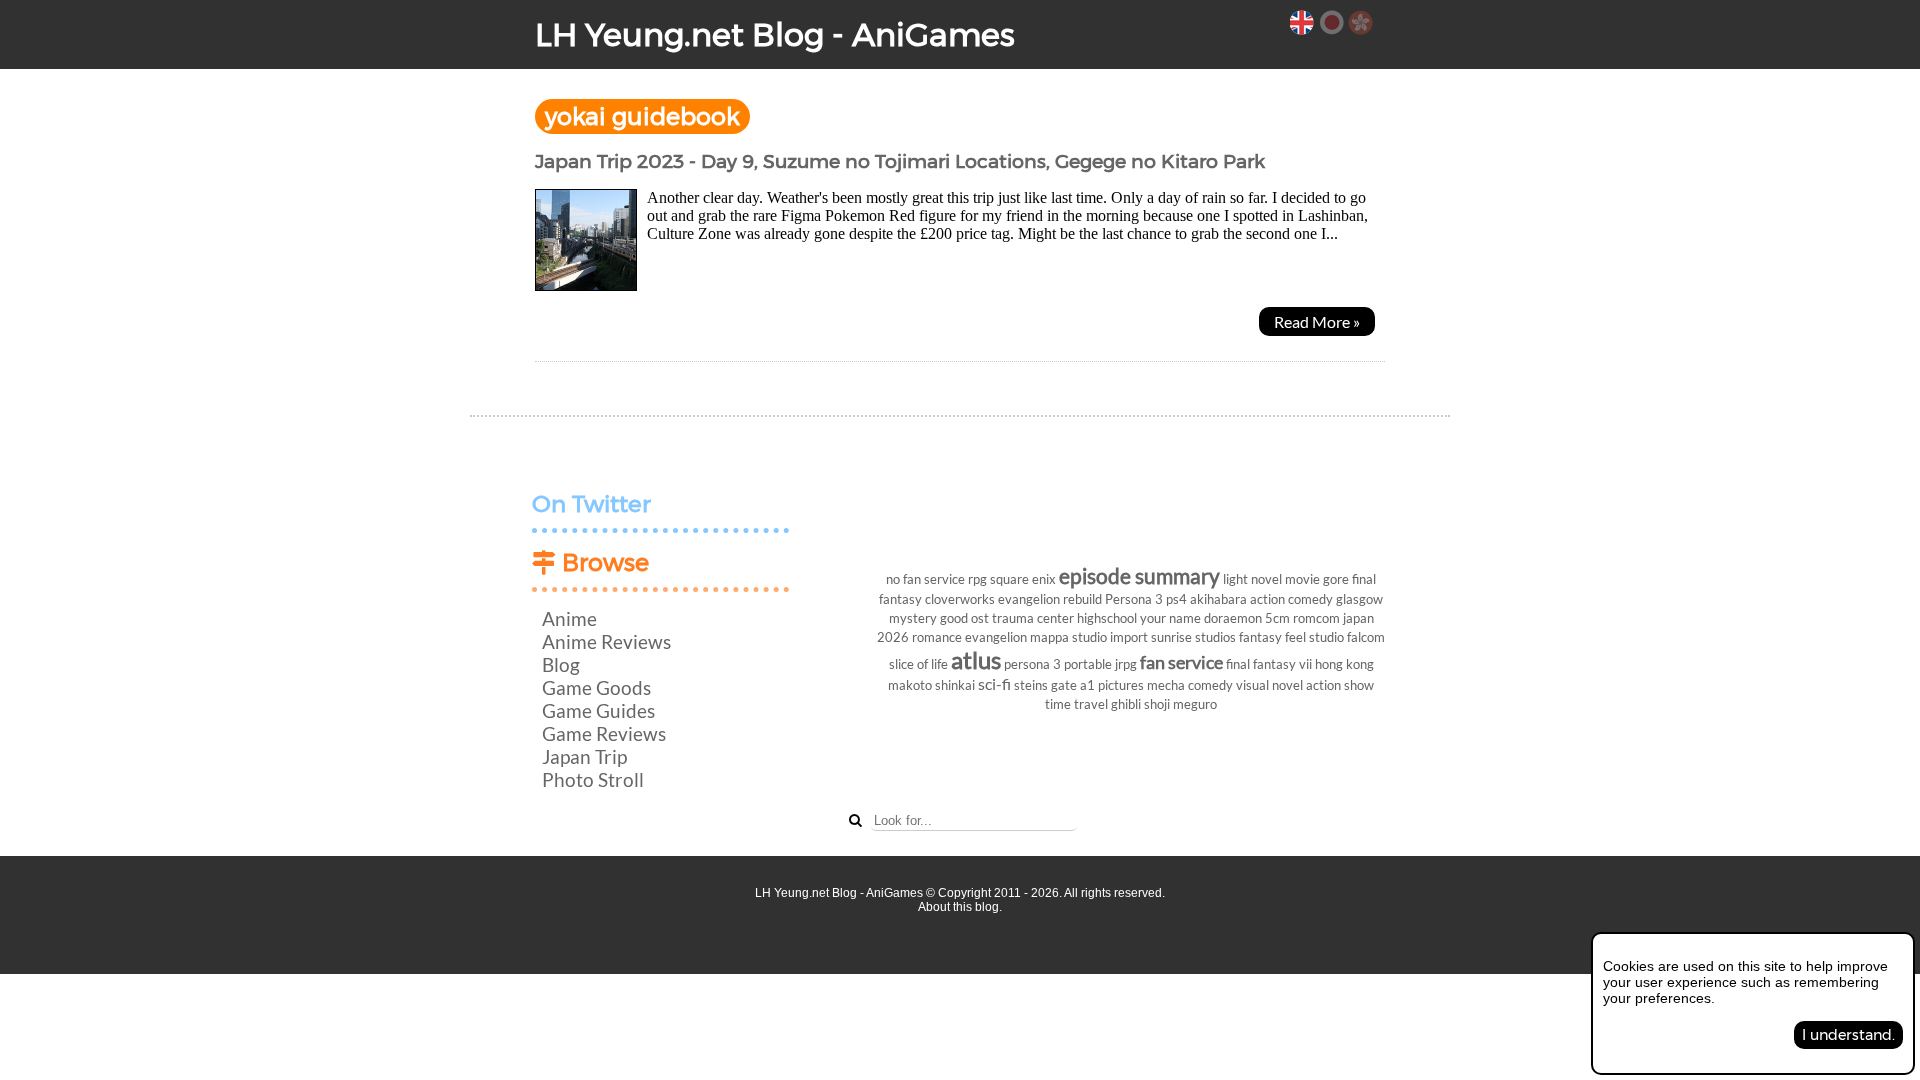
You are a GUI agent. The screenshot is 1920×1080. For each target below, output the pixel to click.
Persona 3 (1134, 599)
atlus (976, 659)
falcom (1366, 637)
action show (1340, 685)
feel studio (1314, 637)
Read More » (1317, 321)
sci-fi (994, 683)
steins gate (1045, 685)
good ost (964, 618)
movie (1302, 579)
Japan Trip (584, 756)
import (1129, 637)
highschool (1107, 618)
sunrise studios (1193, 637)
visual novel (1269, 685)
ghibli (1126, 704)
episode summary (1139, 575)
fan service (1181, 662)
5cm (1277, 618)
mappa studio (1068, 637)
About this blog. (960, 907)
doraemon (1233, 618)
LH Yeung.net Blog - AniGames (775, 34)
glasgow (1359, 599)
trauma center (1033, 618)
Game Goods (596, 687)
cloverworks (960, 599)
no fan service (925, 579)
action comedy (1291, 599)
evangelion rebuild (1050, 599)
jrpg (1126, 664)
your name (1170, 618)
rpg (977, 579)
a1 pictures (1112, 685)
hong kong (1344, 664)
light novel (1252, 579)
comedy (1210, 685)
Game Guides (598, 710)
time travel (1076, 704)
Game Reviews (604, 733)
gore (1336, 579)
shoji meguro (1180, 704)
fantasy (1260, 637)
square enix (1023, 579)
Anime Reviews (606, 641)
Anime (569, 618)
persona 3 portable (1058, 664)
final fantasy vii (1269, 664)
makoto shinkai (931, 685)
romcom (1316, 618)
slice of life (918, 664)
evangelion (996, 637)
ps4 (1176, 599)
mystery (913, 618)
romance (937, 637)
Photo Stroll (593, 779)
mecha (1166, 685)
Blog (561, 664)
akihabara (1218, 599)
